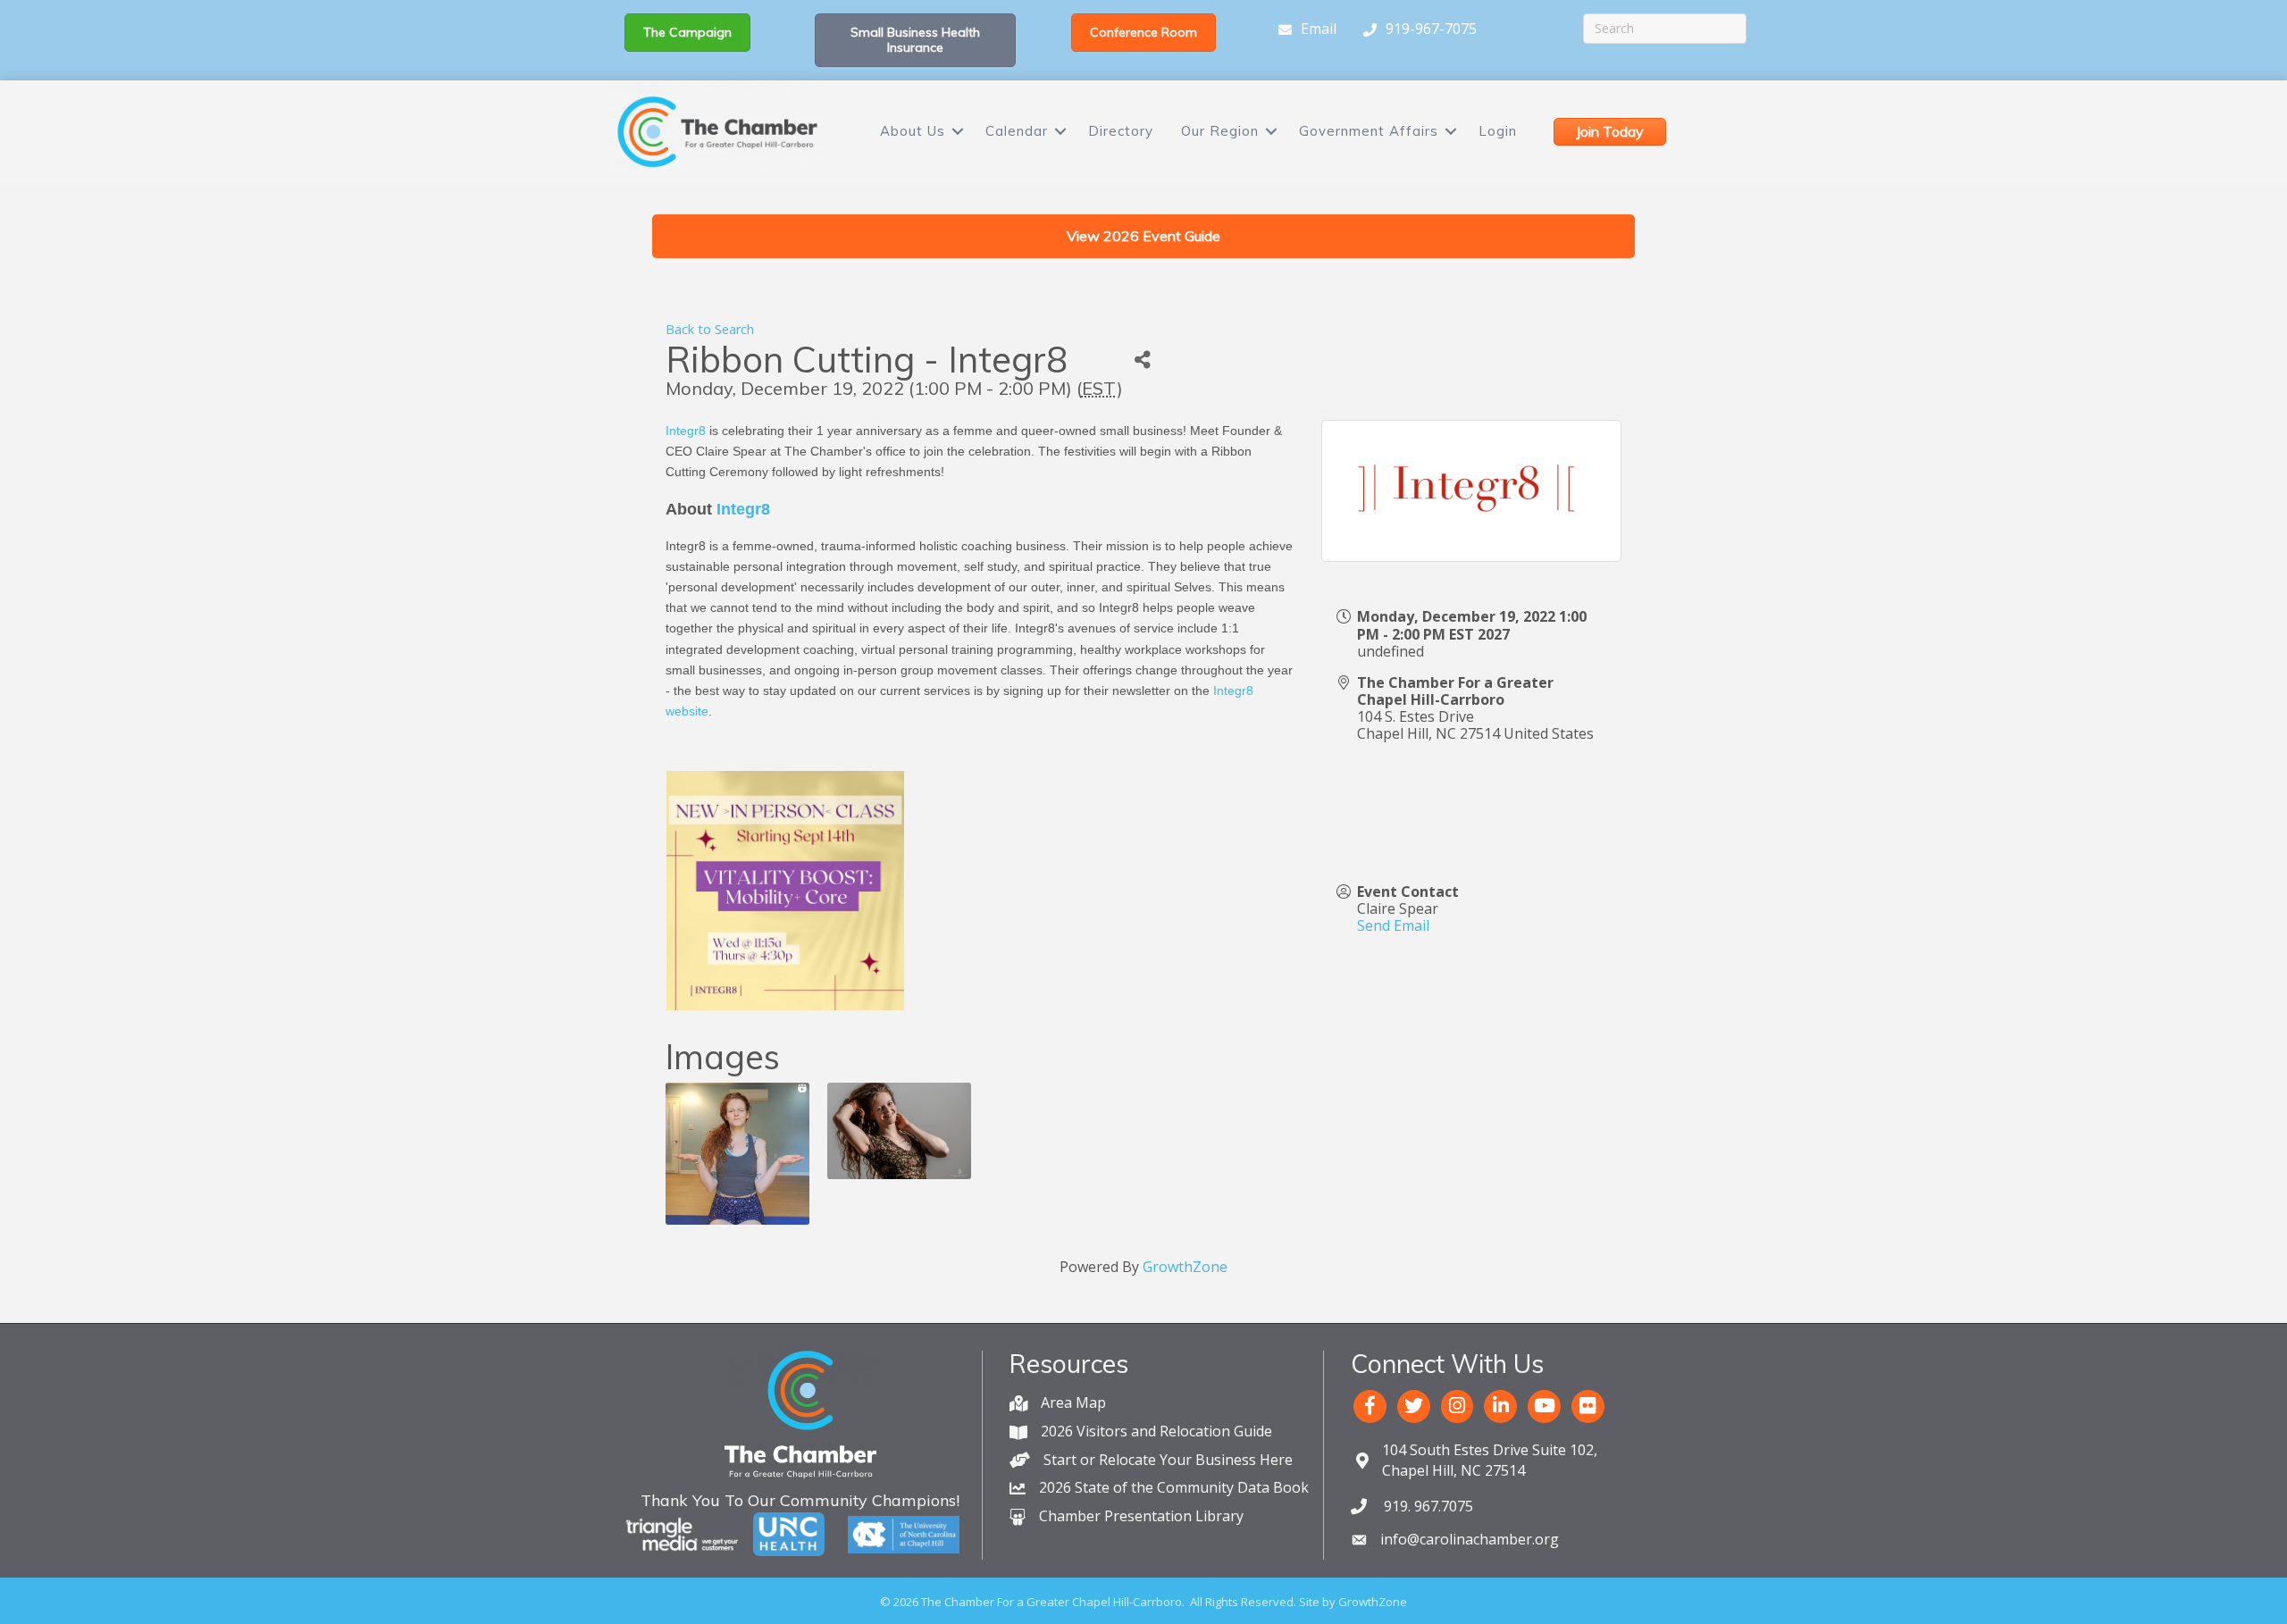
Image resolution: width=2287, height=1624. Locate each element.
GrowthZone (1185, 1267)
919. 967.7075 (1427, 1506)
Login (1498, 131)
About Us (913, 131)
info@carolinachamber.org (1470, 1539)
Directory (1121, 131)
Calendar (1017, 131)
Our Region (1220, 131)
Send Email (1393, 925)
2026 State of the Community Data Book (1174, 1487)
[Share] (1143, 360)
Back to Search (710, 329)
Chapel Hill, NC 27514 (1490, 1460)
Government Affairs (1369, 131)
